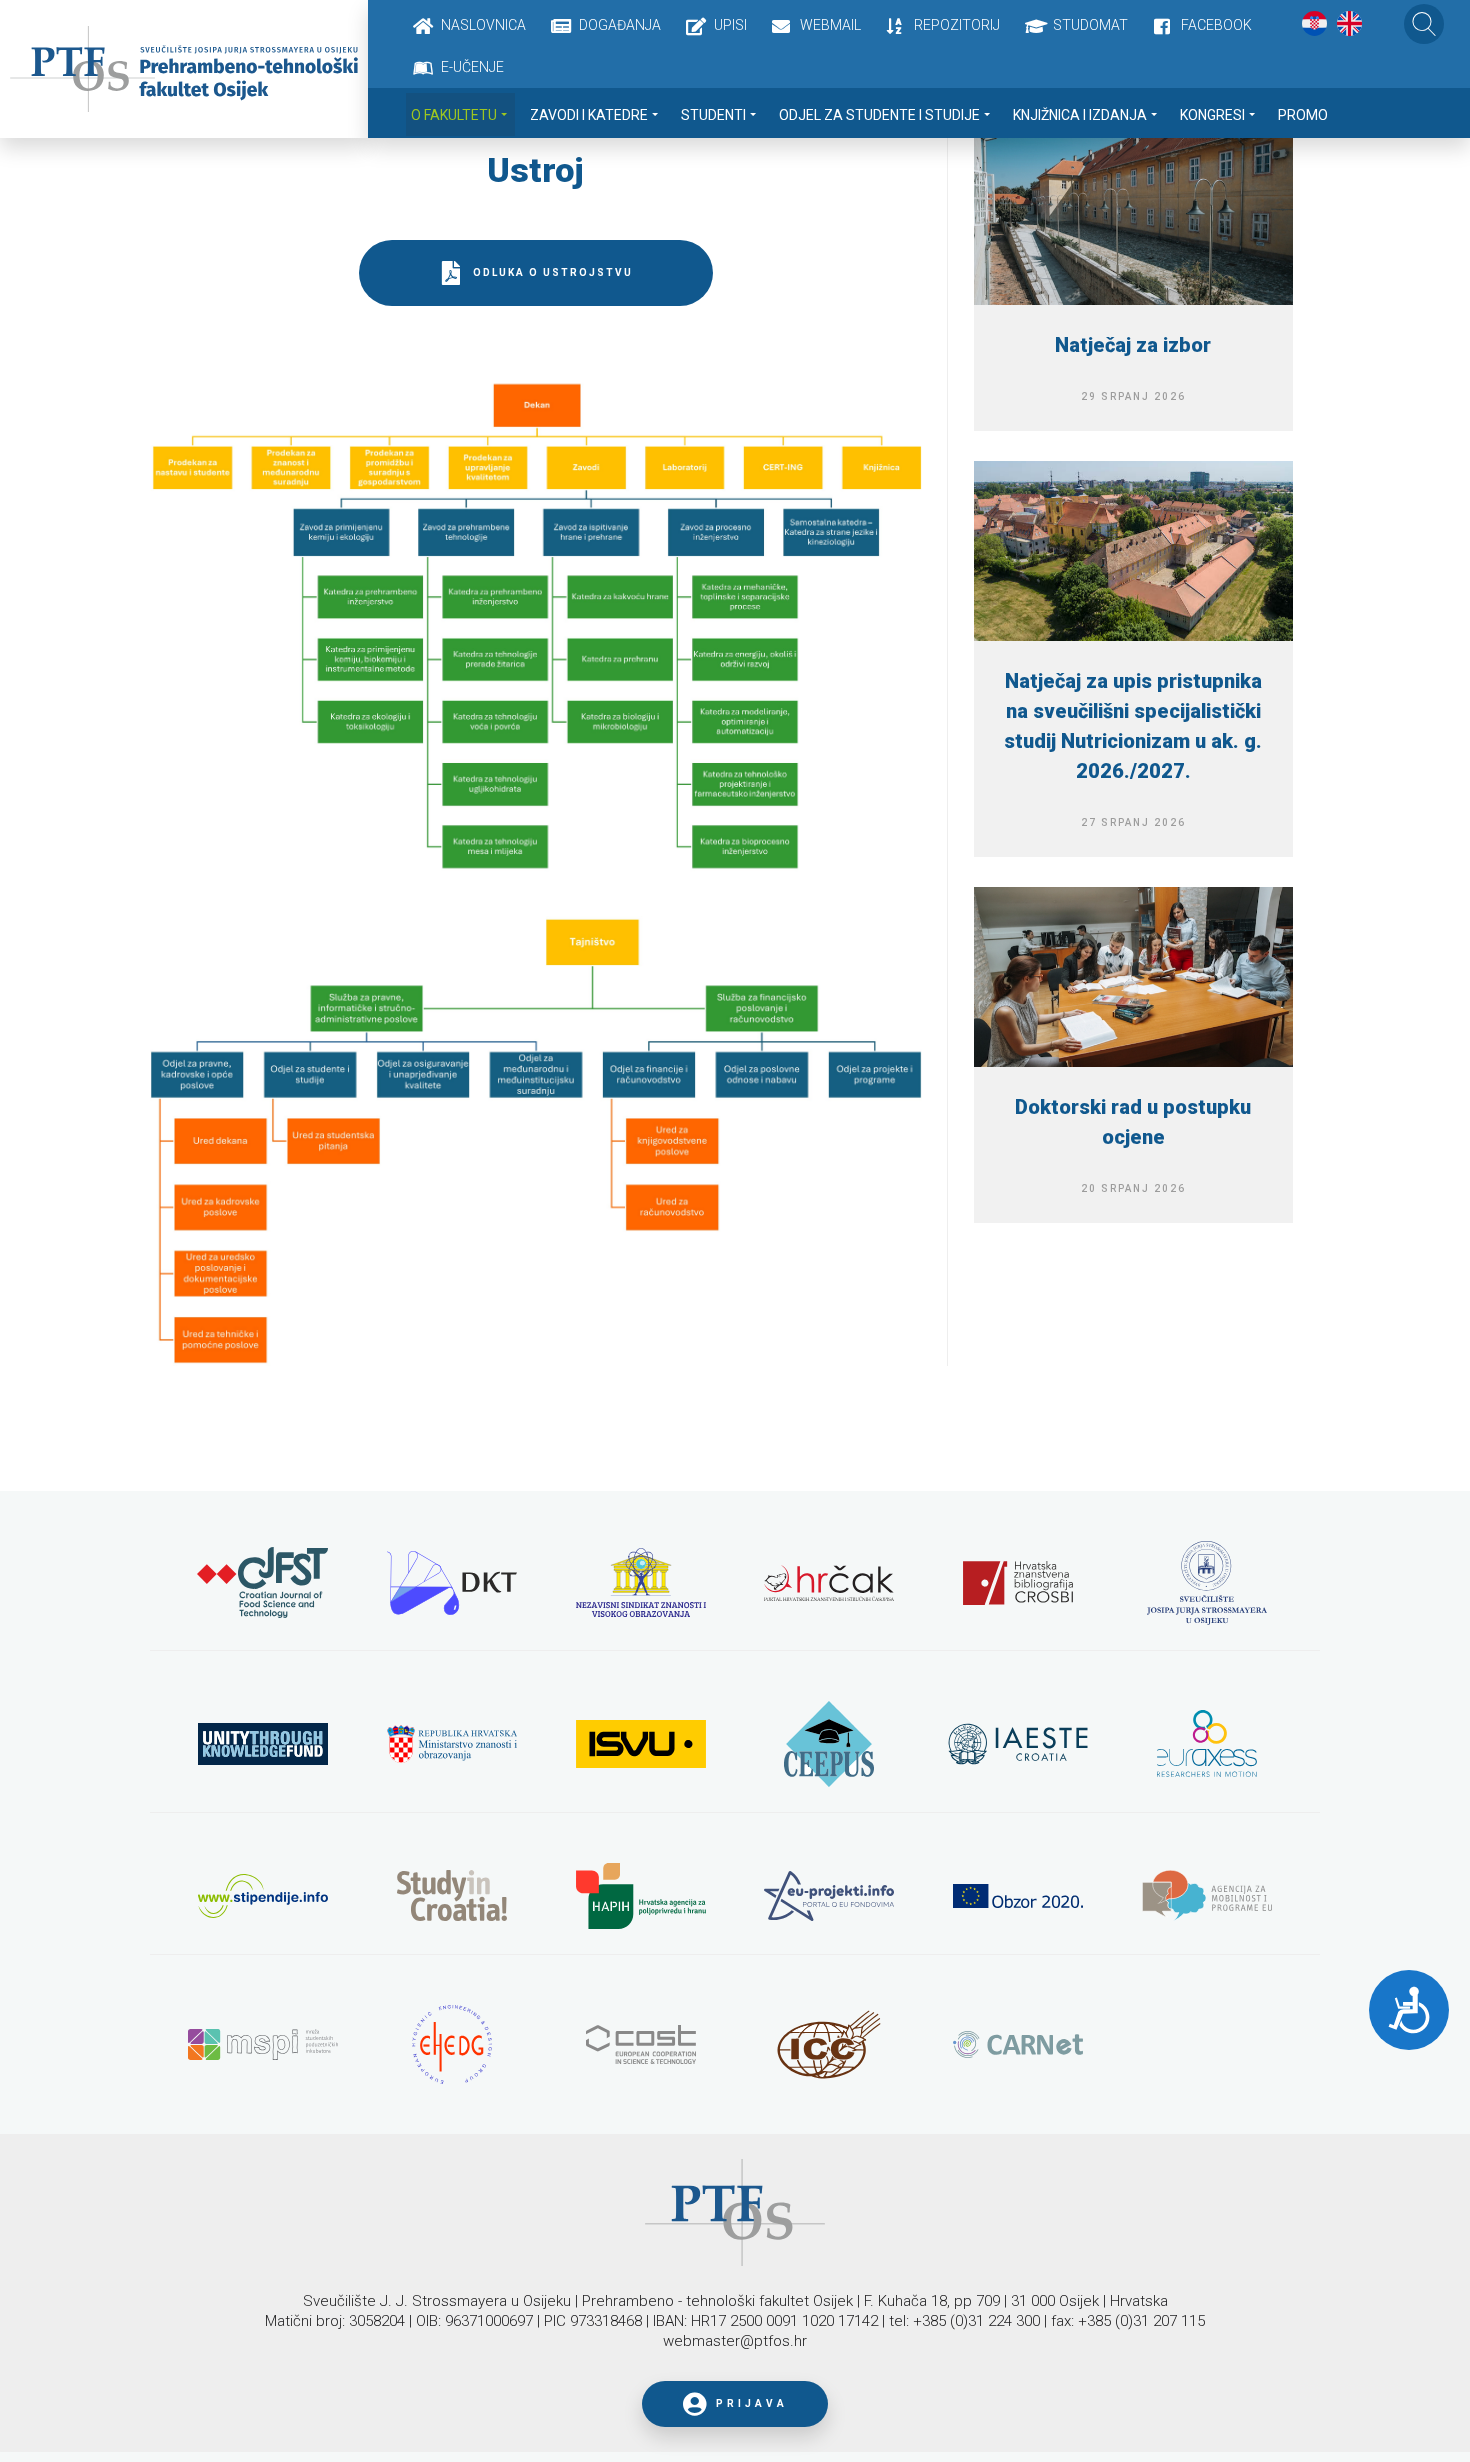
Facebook (1216, 25)
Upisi (730, 25)
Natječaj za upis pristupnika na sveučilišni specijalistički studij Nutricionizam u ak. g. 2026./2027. (1133, 726)
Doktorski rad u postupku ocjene (1133, 1122)
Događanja (620, 25)
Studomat (1090, 25)
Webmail (830, 25)
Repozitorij (957, 25)
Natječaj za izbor (1133, 345)
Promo (1303, 115)
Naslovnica (483, 25)
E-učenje (472, 67)
